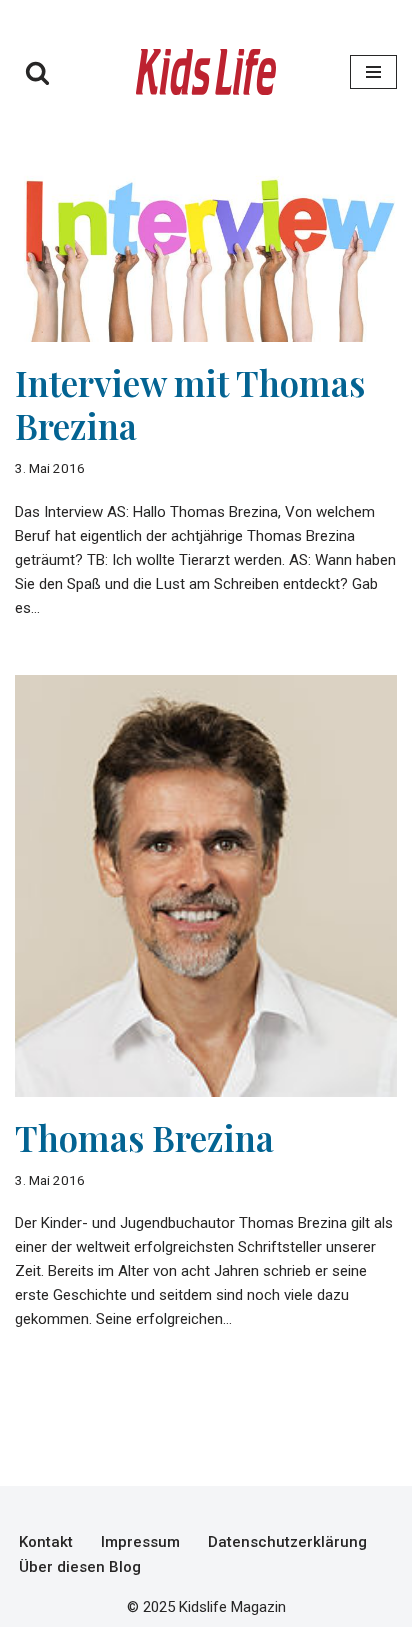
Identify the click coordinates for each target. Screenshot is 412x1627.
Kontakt (46, 1542)
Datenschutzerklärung (287, 1542)
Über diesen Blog (80, 1567)
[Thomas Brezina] (206, 886)
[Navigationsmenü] (373, 72)
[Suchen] (37, 72)
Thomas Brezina (144, 1137)
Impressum (140, 1542)
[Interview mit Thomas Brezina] (206, 240)
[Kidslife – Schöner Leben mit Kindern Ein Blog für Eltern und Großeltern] (206, 72)
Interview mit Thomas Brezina (190, 404)
